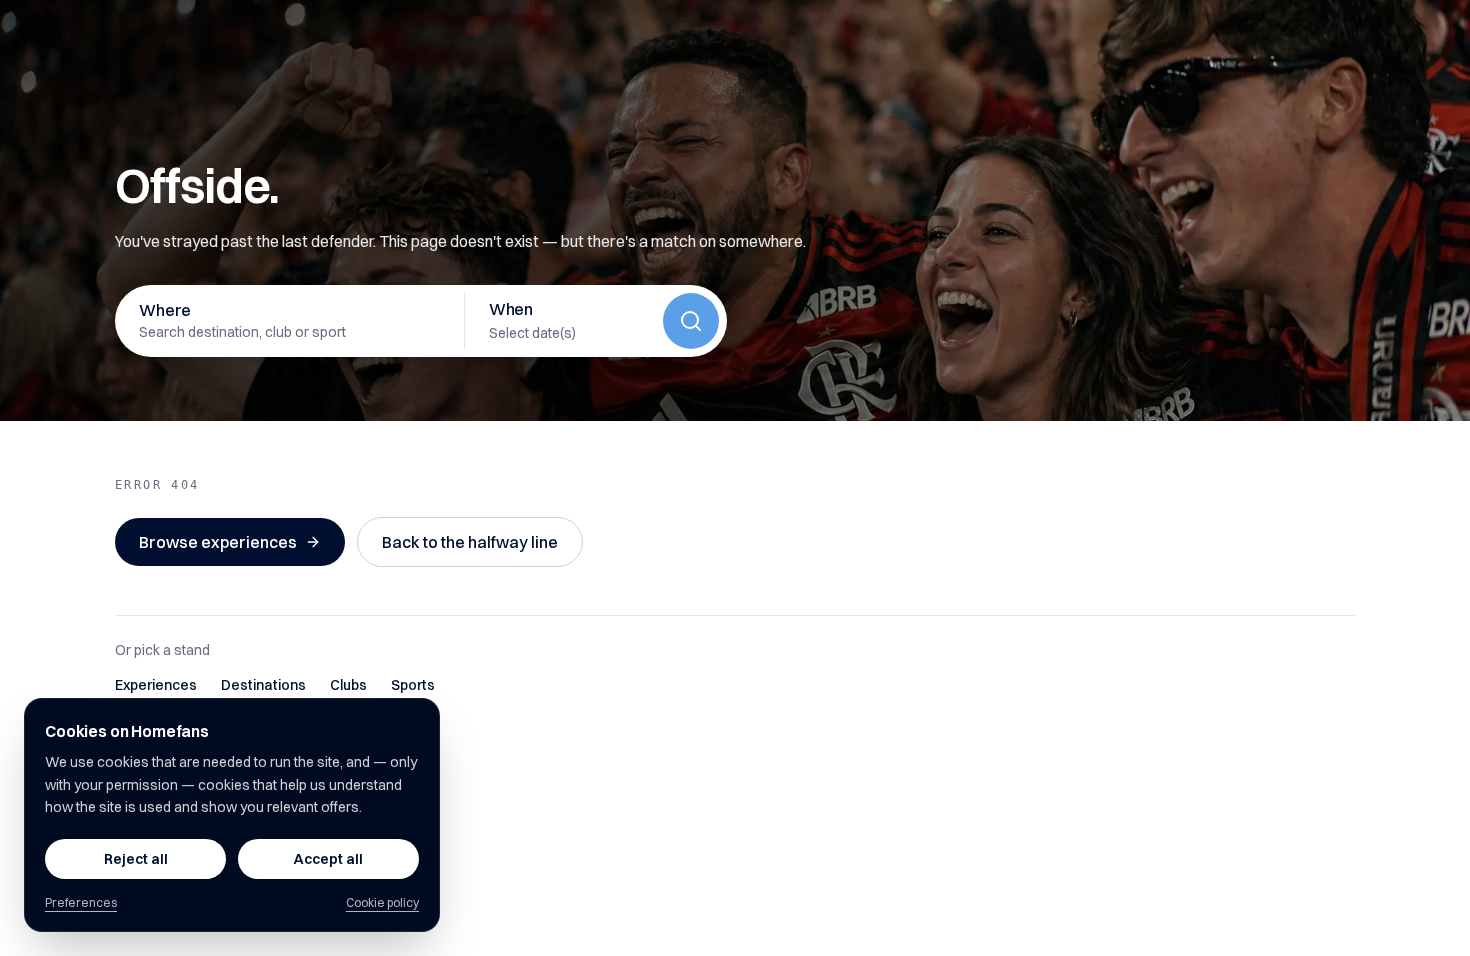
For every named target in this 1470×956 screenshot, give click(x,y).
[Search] (691, 321)
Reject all (136, 859)
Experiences (156, 685)
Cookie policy (382, 902)
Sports (413, 685)
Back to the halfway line (470, 542)
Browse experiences (218, 542)
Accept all (328, 859)
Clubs (348, 685)
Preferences (81, 902)
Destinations (263, 685)
